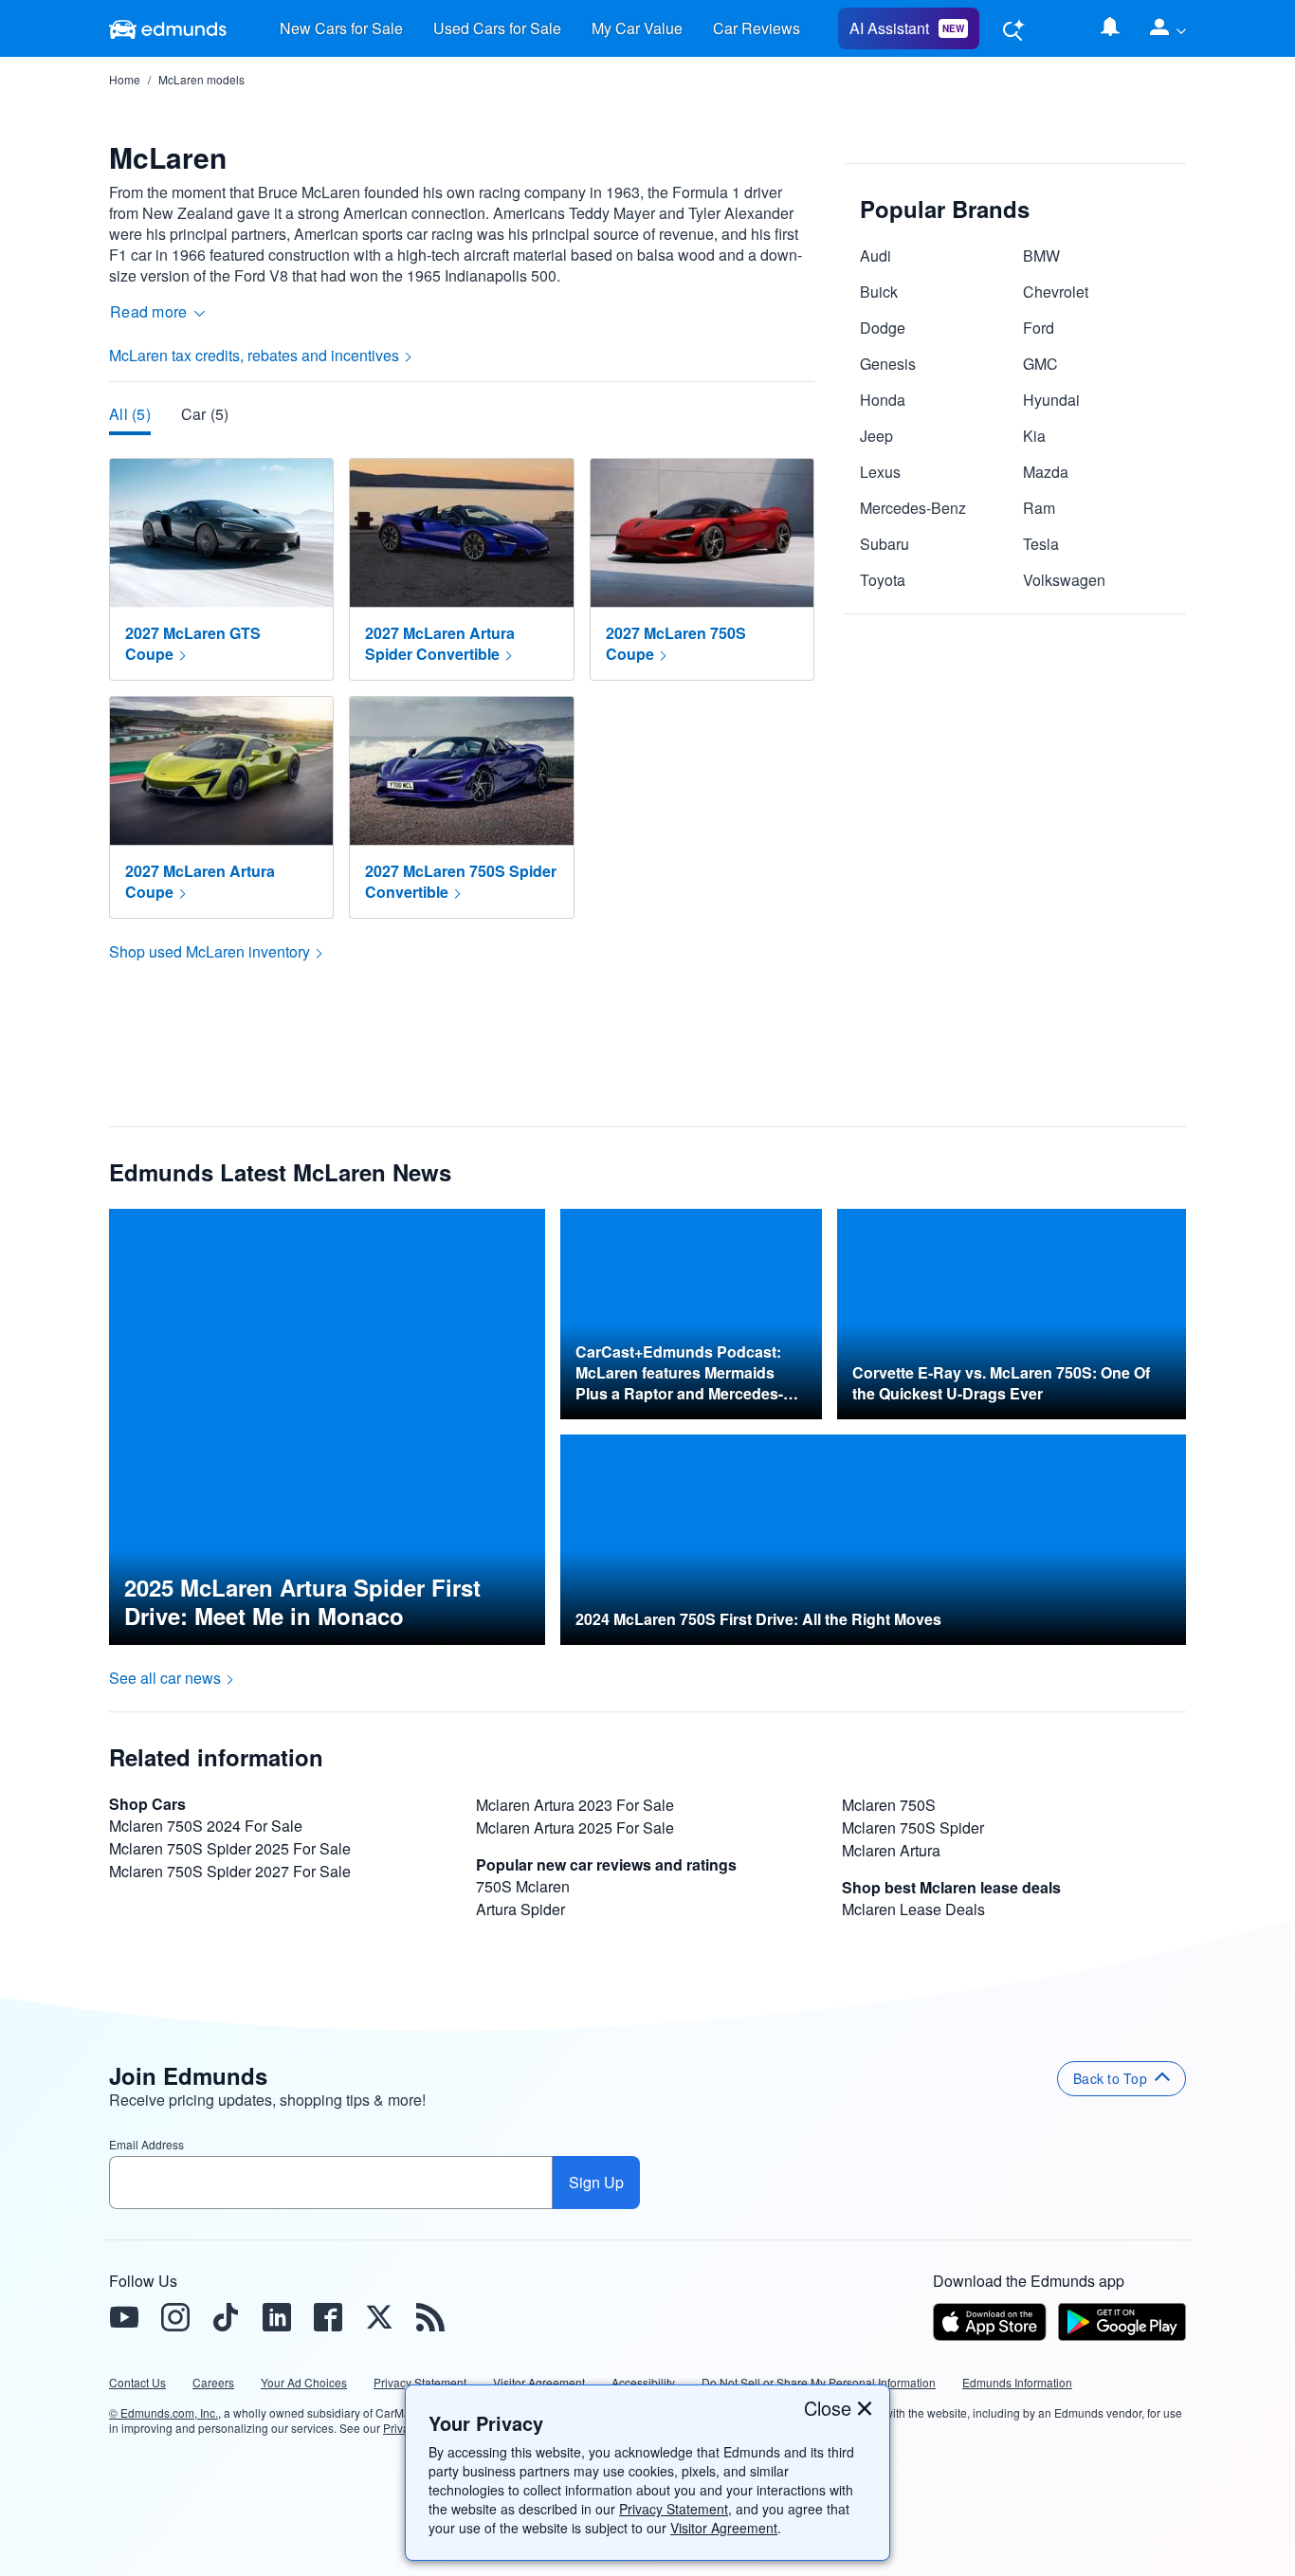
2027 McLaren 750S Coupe (676, 643)
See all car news (165, 1678)
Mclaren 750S (889, 1805)
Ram (1039, 508)
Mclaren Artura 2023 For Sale (575, 1805)
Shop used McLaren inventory (210, 951)
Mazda (1046, 472)
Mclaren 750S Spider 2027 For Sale (230, 1871)
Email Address (146, 2145)
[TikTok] (226, 2317)
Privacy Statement (674, 2509)
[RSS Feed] (430, 2317)
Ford (1039, 328)
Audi (875, 256)
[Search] (1013, 29)
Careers (213, 2382)
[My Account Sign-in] (1160, 28)
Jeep (876, 436)
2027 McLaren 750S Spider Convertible (461, 881)
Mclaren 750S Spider (913, 1827)
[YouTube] (123, 2317)
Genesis (888, 364)
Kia (1034, 436)
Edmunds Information (1017, 2382)
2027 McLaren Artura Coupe (200, 881)
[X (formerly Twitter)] (379, 2317)
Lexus (880, 472)
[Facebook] (328, 2317)
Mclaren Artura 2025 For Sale (575, 1827)
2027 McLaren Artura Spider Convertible (440, 643)
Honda (883, 400)
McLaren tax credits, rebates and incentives (254, 355)
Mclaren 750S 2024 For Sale (206, 1826)
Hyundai (1051, 400)
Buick (879, 292)
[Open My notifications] (1110, 28)
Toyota (883, 580)
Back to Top (1110, 2078)
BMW (1041, 256)
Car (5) (205, 414)
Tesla (1041, 544)
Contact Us (137, 2382)
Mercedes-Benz (913, 508)
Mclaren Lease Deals (913, 1909)
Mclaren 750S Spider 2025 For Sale (230, 1848)
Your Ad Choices (304, 2382)
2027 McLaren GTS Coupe (193, 643)
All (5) (130, 414)
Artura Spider (520, 1909)
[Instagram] (174, 2317)
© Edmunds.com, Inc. (164, 2413)
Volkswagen (1064, 580)
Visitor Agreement (724, 2528)
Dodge (883, 328)
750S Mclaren (523, 1886)
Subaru (885, 544)
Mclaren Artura (891, 1850)
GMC (1040, 364)
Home (125, 79)
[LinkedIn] (277, 2317)
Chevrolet (1056, 292)
